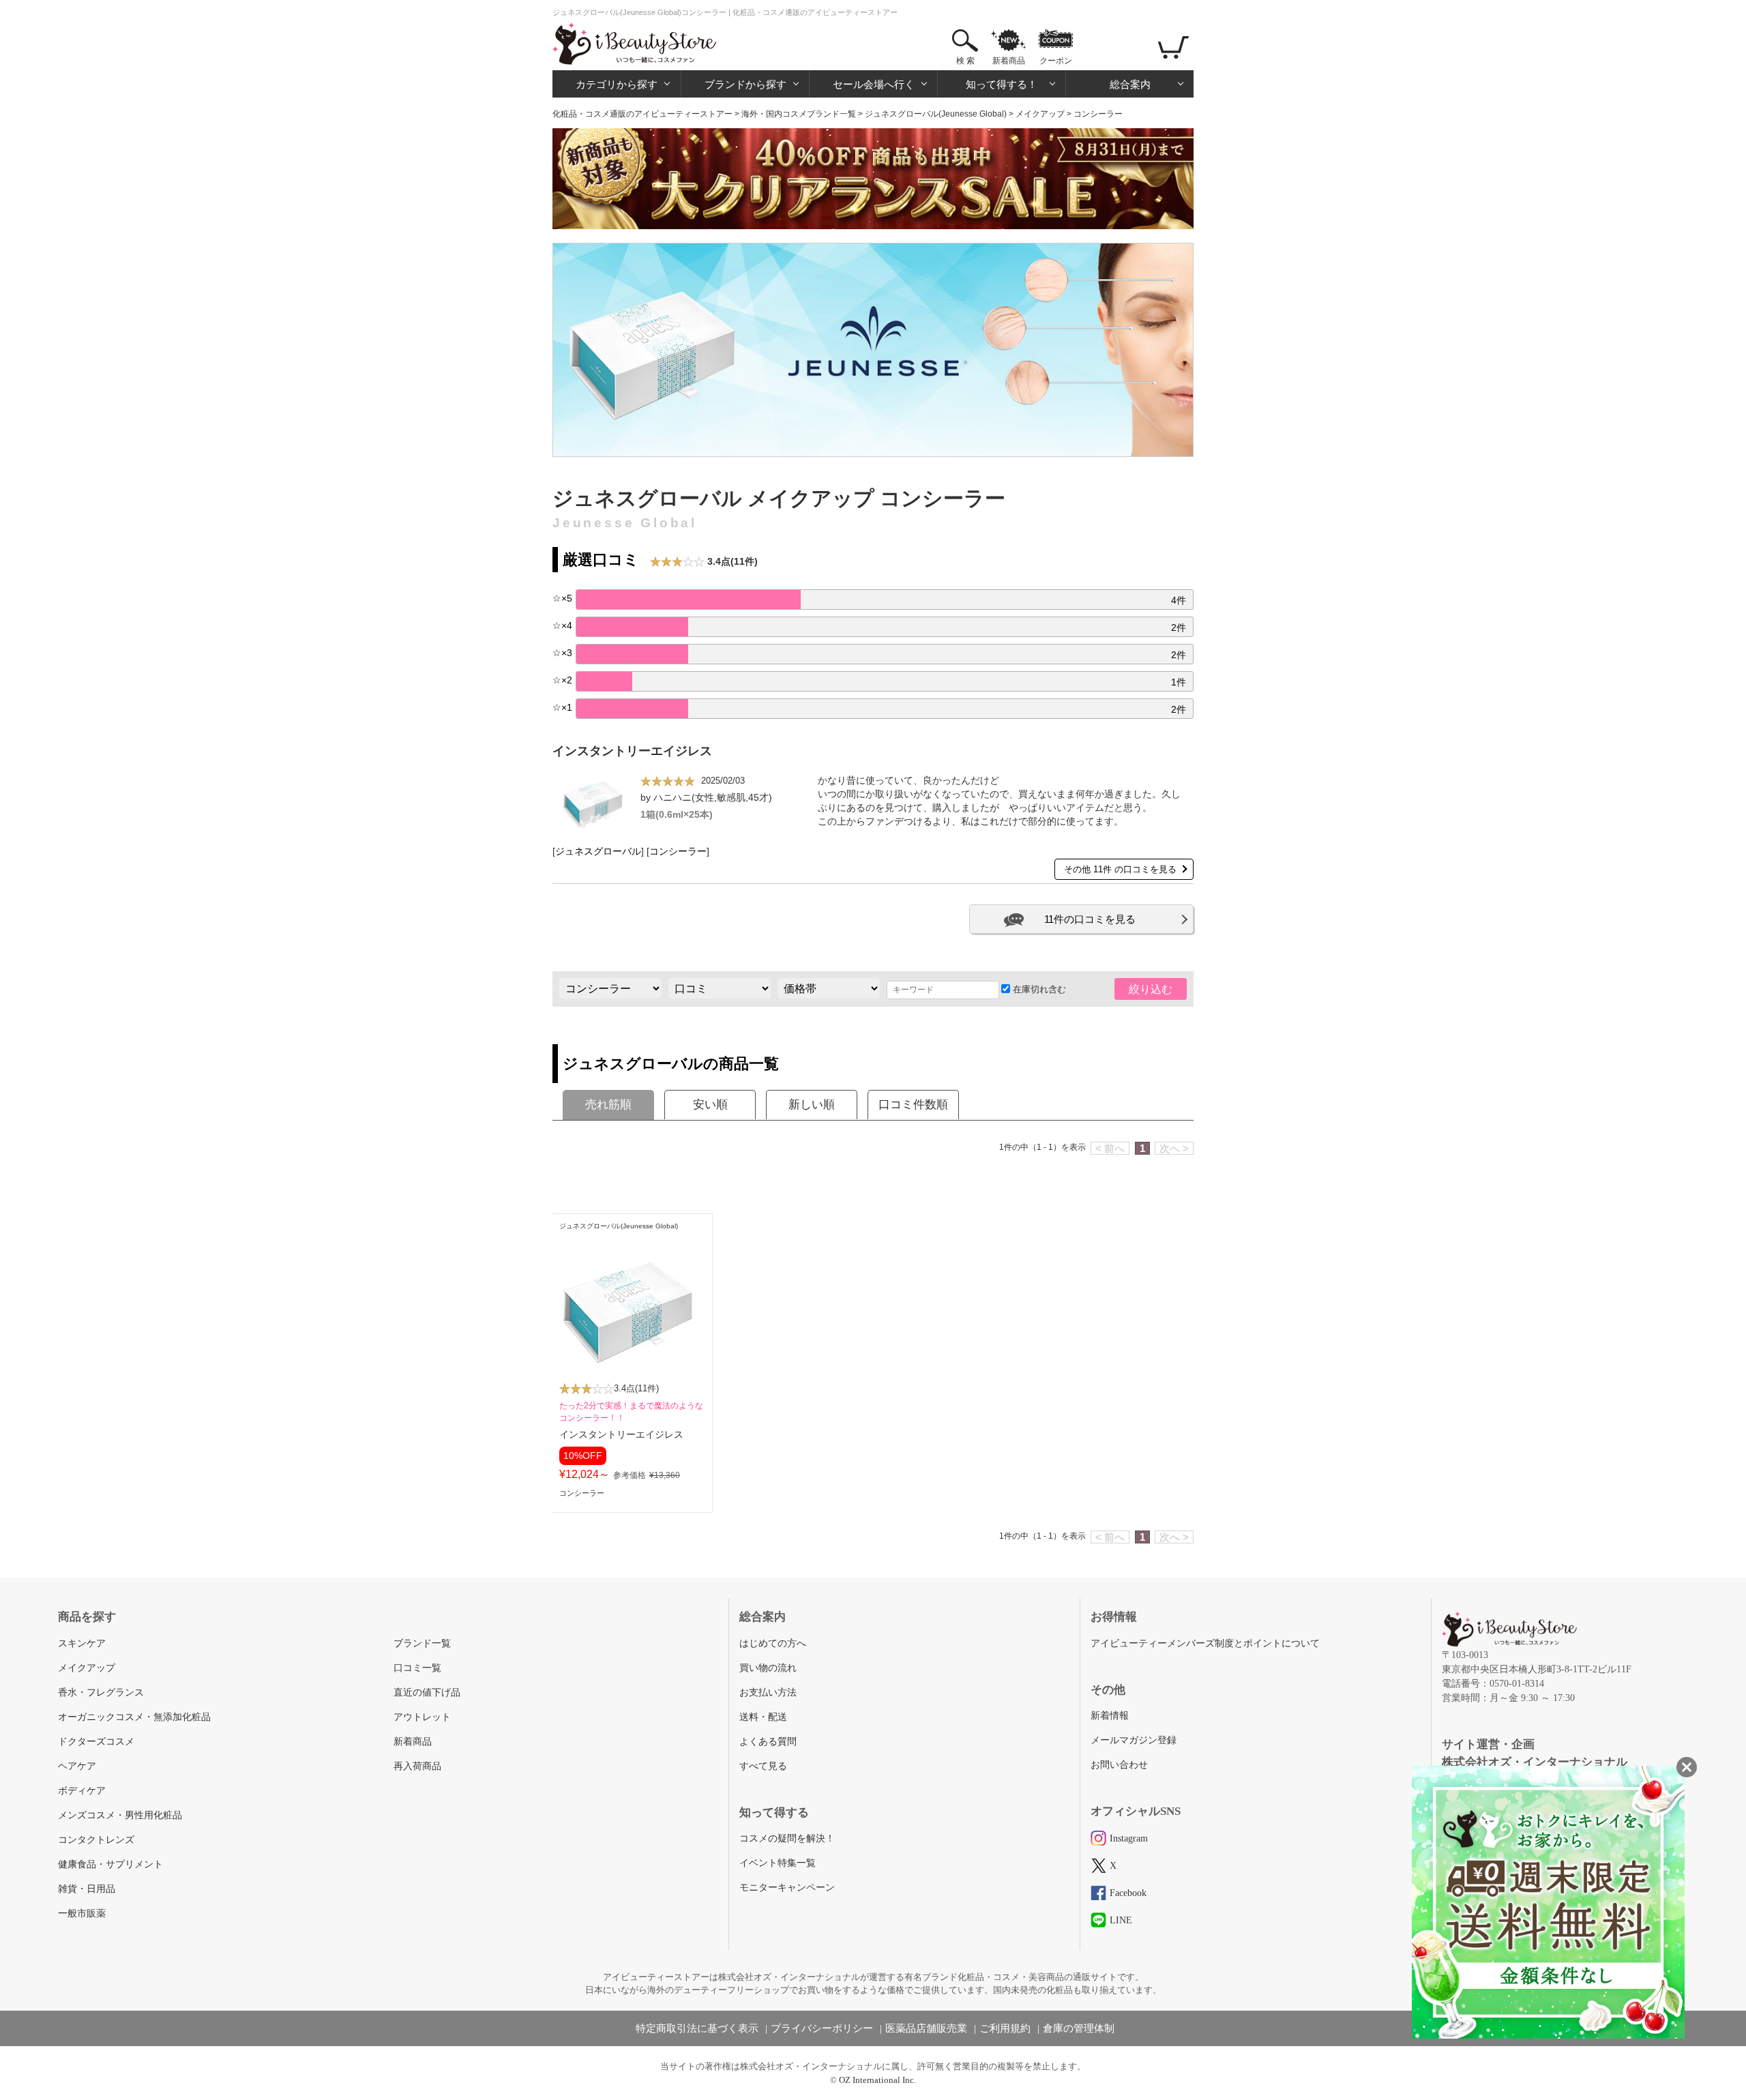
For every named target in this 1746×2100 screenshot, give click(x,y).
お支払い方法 (768, 1692)
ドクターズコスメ (96, 1742)
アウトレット (422, 1717)
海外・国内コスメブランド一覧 (799, 114)
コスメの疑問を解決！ (787, 1838)
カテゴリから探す (617, 84)
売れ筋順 (608, 1105)
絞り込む (1151, 989)
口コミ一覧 (417, 1668)
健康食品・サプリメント (110, 1864)
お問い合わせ (1119, 1765)
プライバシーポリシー (822, 2028)
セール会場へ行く (874, 84)
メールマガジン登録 (1134, 1740)
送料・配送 (763, 1717)
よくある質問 (768, 1742)
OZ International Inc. (877, 2080)
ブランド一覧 (422, 1643)
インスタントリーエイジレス (632, 751)
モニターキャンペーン (787, 1888)
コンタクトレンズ (96, 1840)
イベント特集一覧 (778, 1863)
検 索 (965, 61)
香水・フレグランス (101, 1692)
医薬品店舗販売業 (926, 2028)
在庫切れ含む (1038, 989)
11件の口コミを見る (1090, 919)
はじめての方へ (773, 1643)
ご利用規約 (1005, 2028)
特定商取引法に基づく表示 (697, 2028)
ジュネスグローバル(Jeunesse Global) (936, 114)
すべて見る (763, 1766)
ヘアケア (77, 1766)
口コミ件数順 (913, 1105)
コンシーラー (678, 852)
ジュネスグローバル (598, 852)
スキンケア (82, 1643)
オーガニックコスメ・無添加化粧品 (134, 1717)
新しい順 (812, 1105)
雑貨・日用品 (87, 1889)
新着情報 (1110, 1716)
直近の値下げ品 (427, 1692)
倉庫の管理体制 (1079, 2028)
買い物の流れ (768, 1668)
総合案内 (1130, 84)
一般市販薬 (82, 1913)
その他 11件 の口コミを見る (1120, 869)
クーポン (1056, 61)
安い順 (710, 1105)
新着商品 (1009, 61)
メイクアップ (1040, 114)
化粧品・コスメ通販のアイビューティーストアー (642, 114)
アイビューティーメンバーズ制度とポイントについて (1205, 1643)
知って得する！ (1002, 84)
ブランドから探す (745, 84)
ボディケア (82, 1791)
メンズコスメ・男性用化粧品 (120, 1815)
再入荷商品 (417, 1766)
